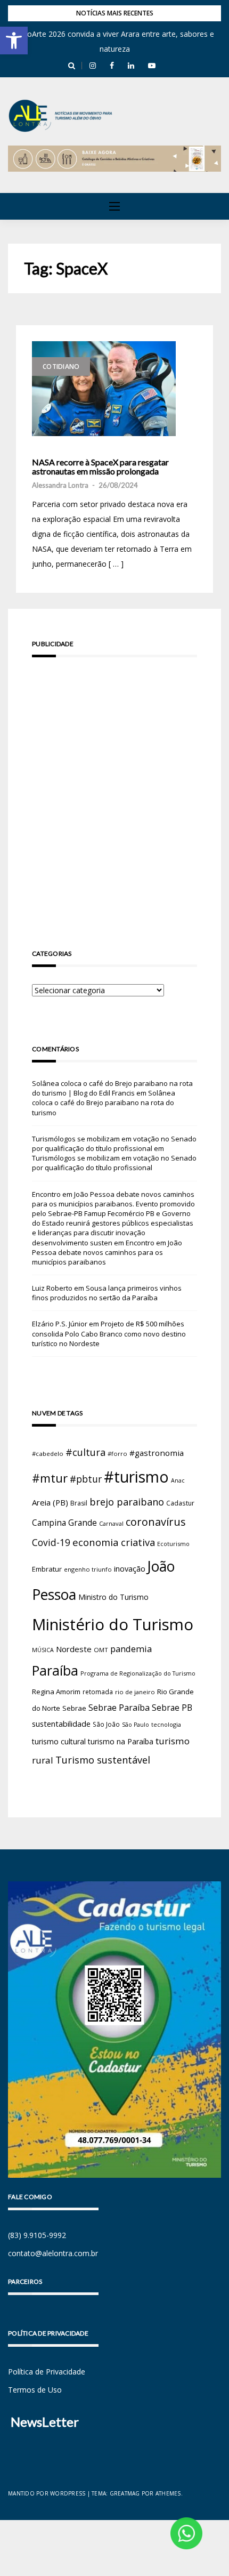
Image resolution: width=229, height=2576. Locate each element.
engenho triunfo (88, 1569)
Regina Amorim (56, 1692)
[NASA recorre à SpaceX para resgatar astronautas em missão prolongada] (104, 389)
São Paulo (136, 1725)
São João (106, 1724)
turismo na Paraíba (121, 1741)
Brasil (79, 1503)
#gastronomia (157, 1453)
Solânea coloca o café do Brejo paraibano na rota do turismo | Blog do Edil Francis (112, 1088)
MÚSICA (43, 1650)
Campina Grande (64, 1523)
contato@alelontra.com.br (53, 2253)
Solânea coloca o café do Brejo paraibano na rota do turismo (104, 1102)
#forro (117, 1454)
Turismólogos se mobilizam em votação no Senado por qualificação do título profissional (114, 1144)
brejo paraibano (127, 1502)
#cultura (85, 1452)
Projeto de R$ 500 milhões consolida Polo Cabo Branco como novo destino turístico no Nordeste (109, 1333)
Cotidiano (61, 367)
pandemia (131, 1649)
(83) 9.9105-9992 (37, 2235)
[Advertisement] (114, 788)
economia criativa (114, 1542)
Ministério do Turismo (113, 1624)
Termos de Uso (35, 2390)
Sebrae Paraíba (119, 1708)
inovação (130, 1568)
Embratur (47, 1569)
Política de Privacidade (47, 2372)
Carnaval (111, 1523)
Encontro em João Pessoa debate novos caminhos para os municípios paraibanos (107, 1252)
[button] (14, 41)
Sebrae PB (172, 1708)
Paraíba (55, 1671)
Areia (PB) (50, 1502)
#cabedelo (48, 1454)
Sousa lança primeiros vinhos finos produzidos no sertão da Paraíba (107, 1293)
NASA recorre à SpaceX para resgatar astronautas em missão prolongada (100, 467)
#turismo (136, 1477)
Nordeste (74, 1649)
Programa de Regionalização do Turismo (138, 1673)
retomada (98, 1692)
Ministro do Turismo (113, 1597)
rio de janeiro (135, 1692)
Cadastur (180, 1503)
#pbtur (86, 1479)
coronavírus (156, 1522)
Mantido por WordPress (47, 2493)
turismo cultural (59, 1741)
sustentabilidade (61, 1724)
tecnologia (166, 1724)
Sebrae (74, 1708)
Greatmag (125, 2493)
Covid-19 (51, 1543)
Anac (178, 1480)
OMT (101, 1650)
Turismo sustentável (103, 1760)
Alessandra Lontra (60, 485)
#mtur (50, 1478)
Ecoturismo (173, 1544)
